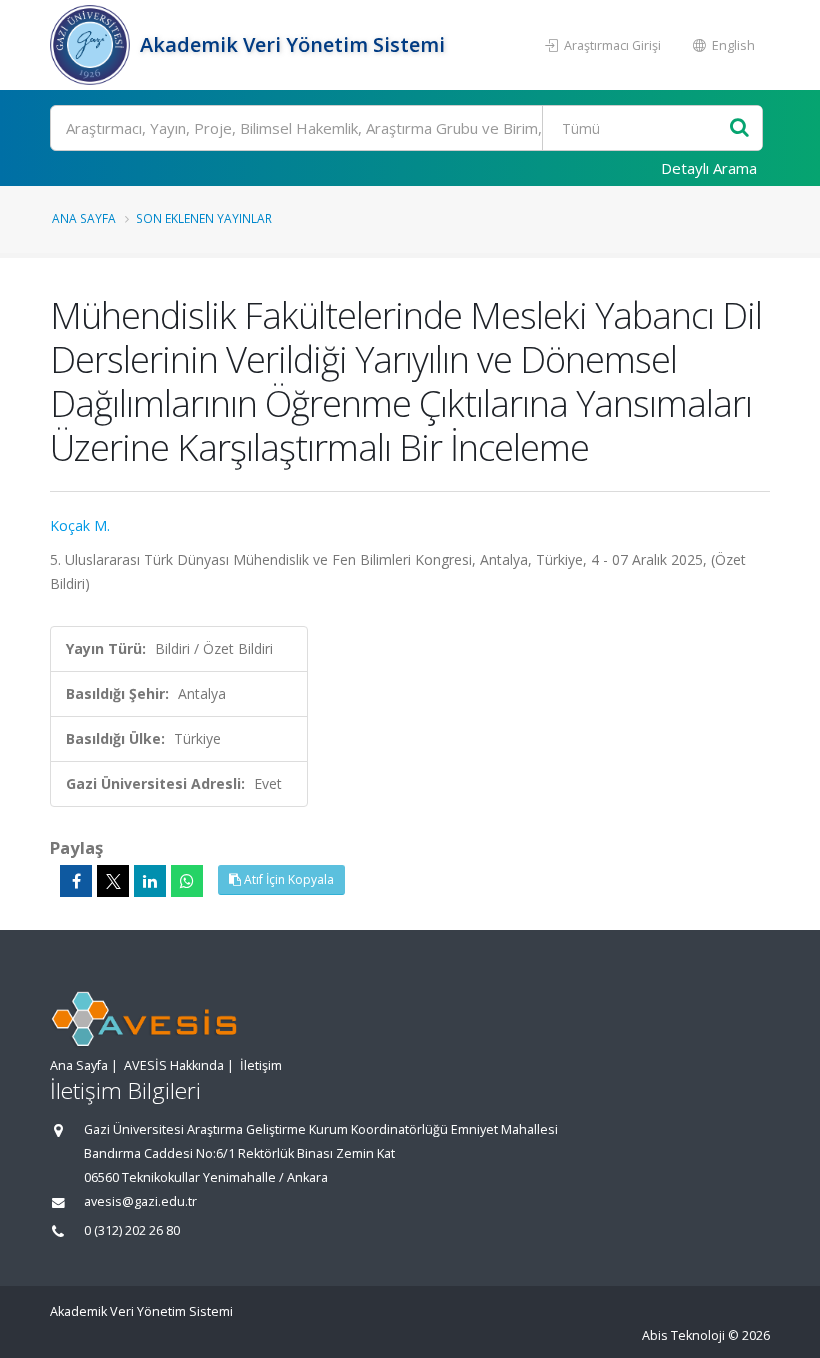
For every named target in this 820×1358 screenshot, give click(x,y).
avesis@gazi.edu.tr (140, 1201)
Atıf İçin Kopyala (287, 879)
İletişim (261, 1065)
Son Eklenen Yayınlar (204, 218)
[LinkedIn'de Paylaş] (150, 881)
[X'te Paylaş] (113, 881)
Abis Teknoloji (683, 1335)
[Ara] (739, 128)
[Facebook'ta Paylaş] (76, 881)
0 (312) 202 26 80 (132, 1230)
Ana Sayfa (84, 218)
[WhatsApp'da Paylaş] (187, 881)
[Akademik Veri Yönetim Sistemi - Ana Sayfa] (92, 45)
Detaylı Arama (709, 168)
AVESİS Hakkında (174, 1065)
